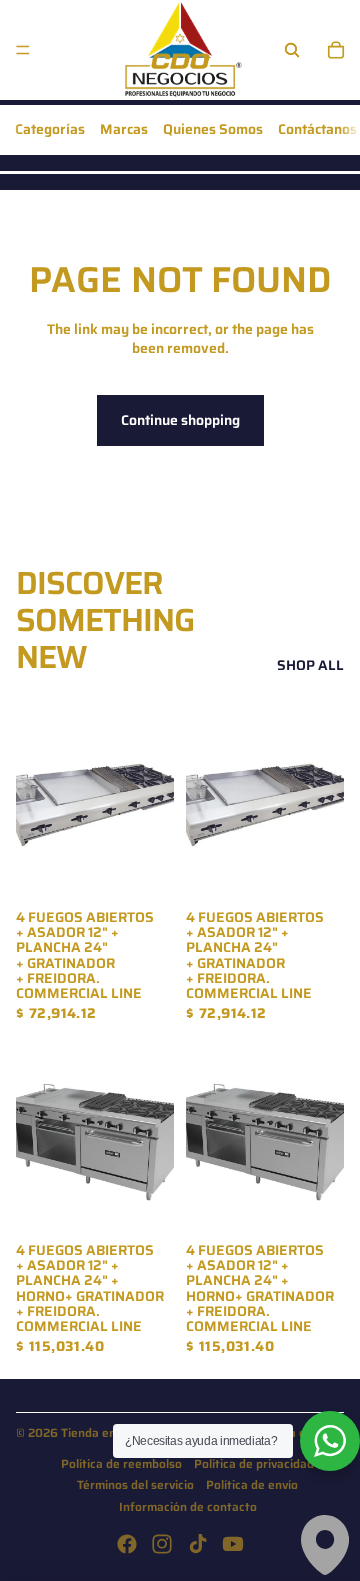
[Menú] (23, 50)
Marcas (124, 129)
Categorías (50, 129)
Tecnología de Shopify (297, 1432)
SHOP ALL (310, 666)
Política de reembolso (121, 1463)
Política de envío (252, 1484)
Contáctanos (317, 129)
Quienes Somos (213, 129)
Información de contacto (188, 1506)
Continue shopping (180, 420)
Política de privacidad (254, 1463)
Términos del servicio (135, 1484)
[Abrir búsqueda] (292, 50)
